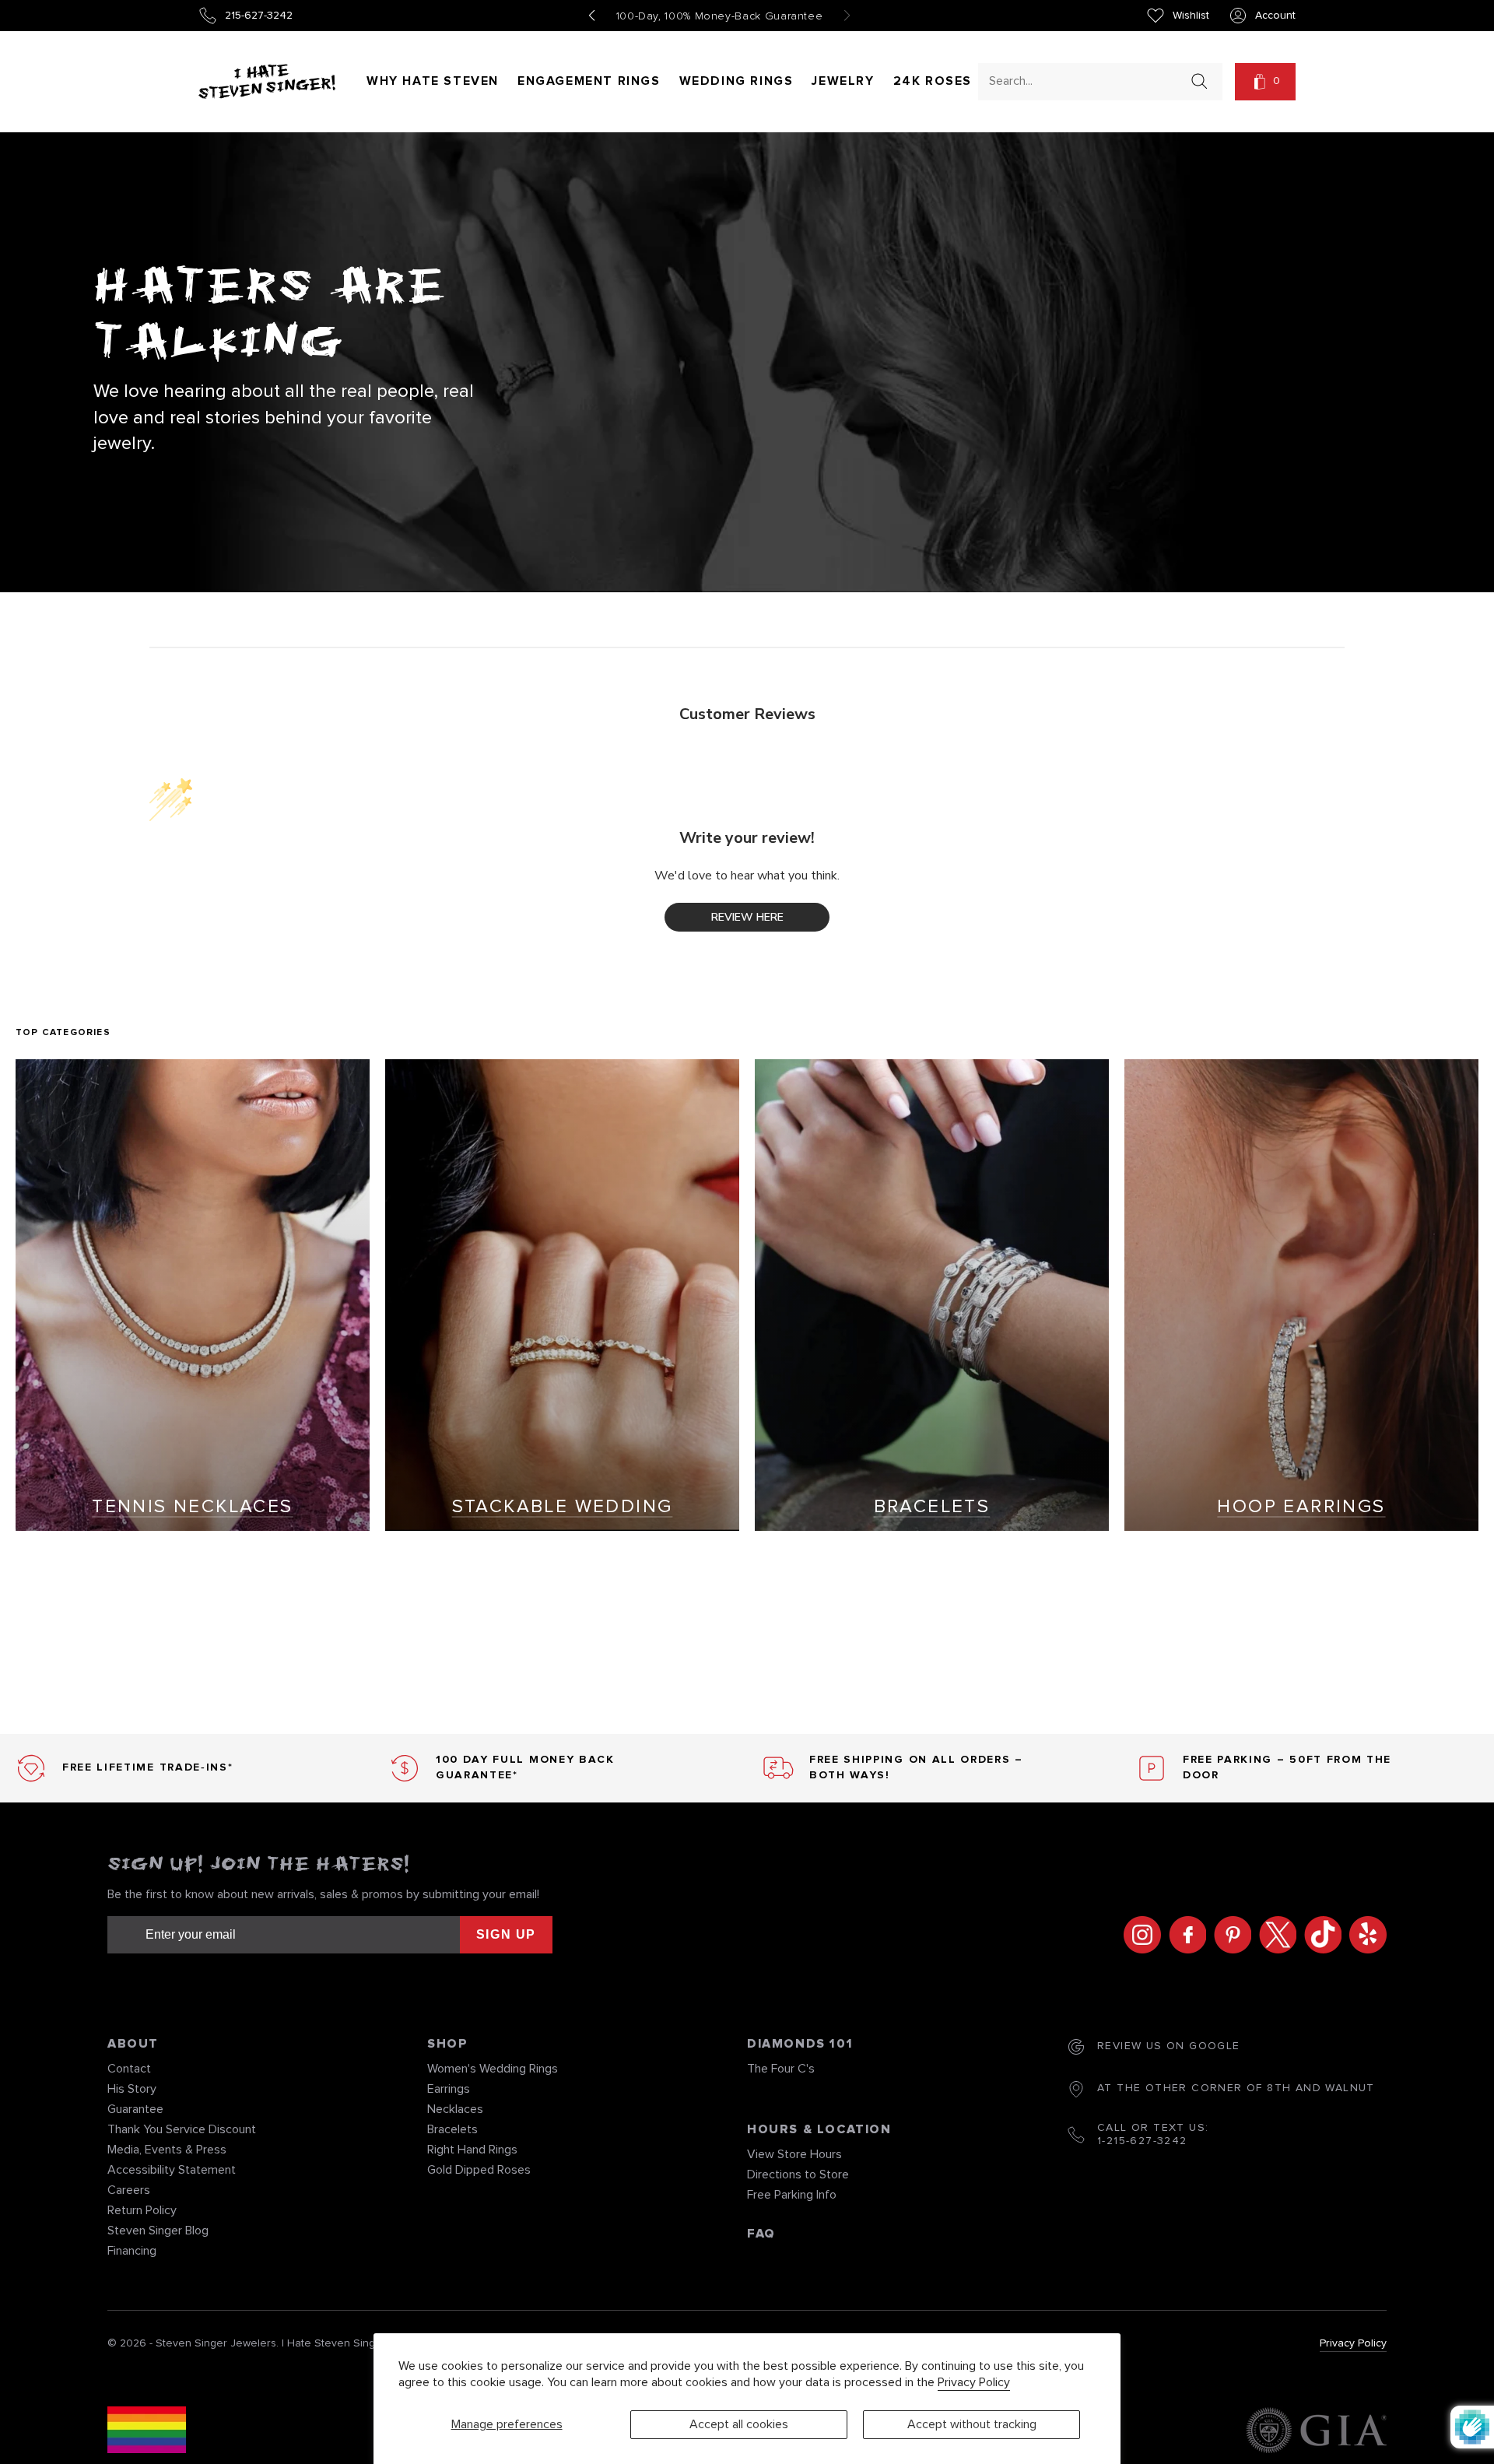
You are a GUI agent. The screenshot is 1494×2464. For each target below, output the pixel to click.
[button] (1265, 82)
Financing (132, 2251)
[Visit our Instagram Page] (1138, 1935)
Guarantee (135, 2109)
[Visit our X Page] (1274, 1935)
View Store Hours (794, 2154)
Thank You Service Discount (182, 2129)
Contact (129, 2069)
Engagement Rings (589, 81)
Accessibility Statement (172, 2170)
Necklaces (455, 2109)
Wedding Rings (736, 81)
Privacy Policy (974, 2382)
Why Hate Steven (433, 81)
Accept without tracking (972, 2424)
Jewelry (843, 81)
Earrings (449, 2089)
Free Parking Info (792, 2195)
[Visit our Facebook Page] (1184, 1935)
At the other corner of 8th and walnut (1236, 2088)
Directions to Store (798, 2174)
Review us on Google (1169, 2046)
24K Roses (933, 81)
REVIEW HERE (747, 917)
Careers (129, 2190)
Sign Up (506, 1934)
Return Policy (142, 2210)
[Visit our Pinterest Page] (1229, 1935)
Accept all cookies (739, 2424)
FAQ (761, 2234)
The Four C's (781, 2069)
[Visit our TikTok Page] (1319, 1935)
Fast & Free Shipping (720, 16)
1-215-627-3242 (1142, 2141)
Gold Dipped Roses (479, 2170)
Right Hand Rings (472, 2150)
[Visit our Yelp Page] (1364, 1935)
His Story (132, 2089)
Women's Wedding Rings (493, 2069)
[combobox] (1086, 81)
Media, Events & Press (167, 2150)
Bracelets (452, 2129)
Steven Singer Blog (158, 2231)
